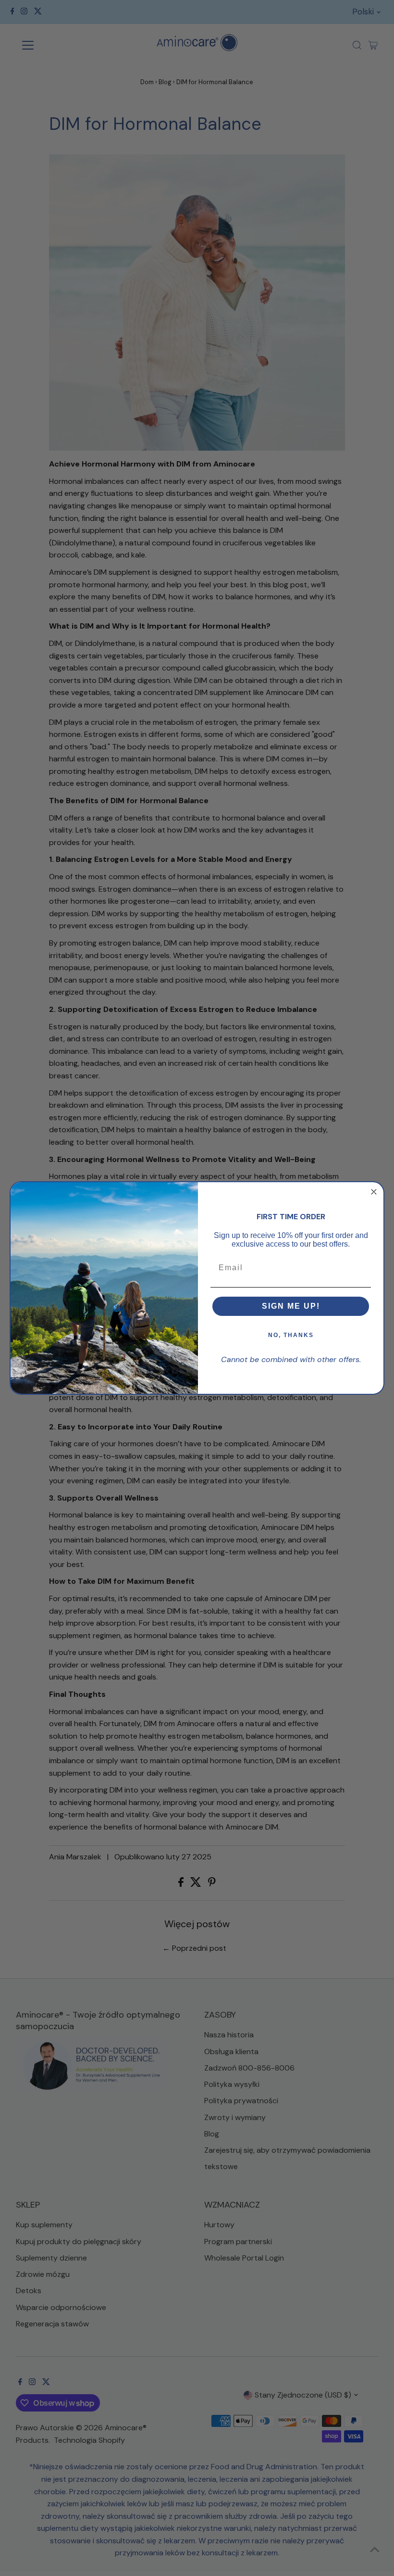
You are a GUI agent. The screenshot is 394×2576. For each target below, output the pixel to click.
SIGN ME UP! (291, 1306)
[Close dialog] (374, 1192)
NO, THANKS (291, 1335)
